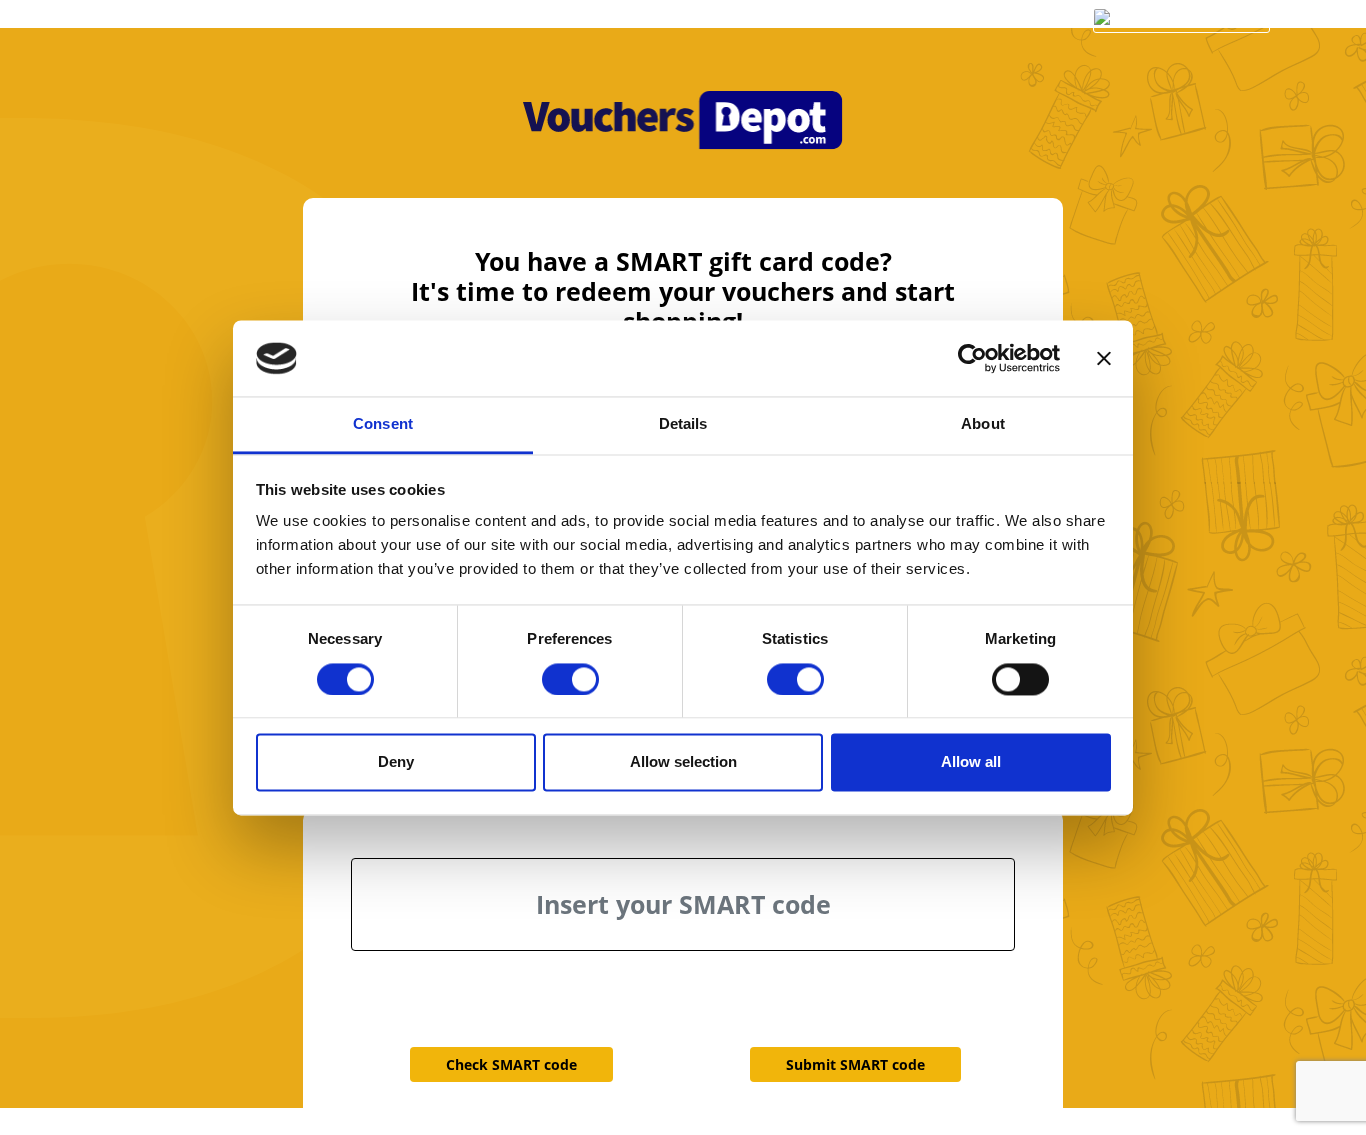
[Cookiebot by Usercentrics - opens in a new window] (972, 358)
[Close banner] (1104, 358)
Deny (396, 762)
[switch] (570, 679)
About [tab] (983, 424)
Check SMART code (511, 1064)
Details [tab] (683, 424)
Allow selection (683, 762)
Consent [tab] (383, 424)
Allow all (971, 762)
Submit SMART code (855, 1064)
